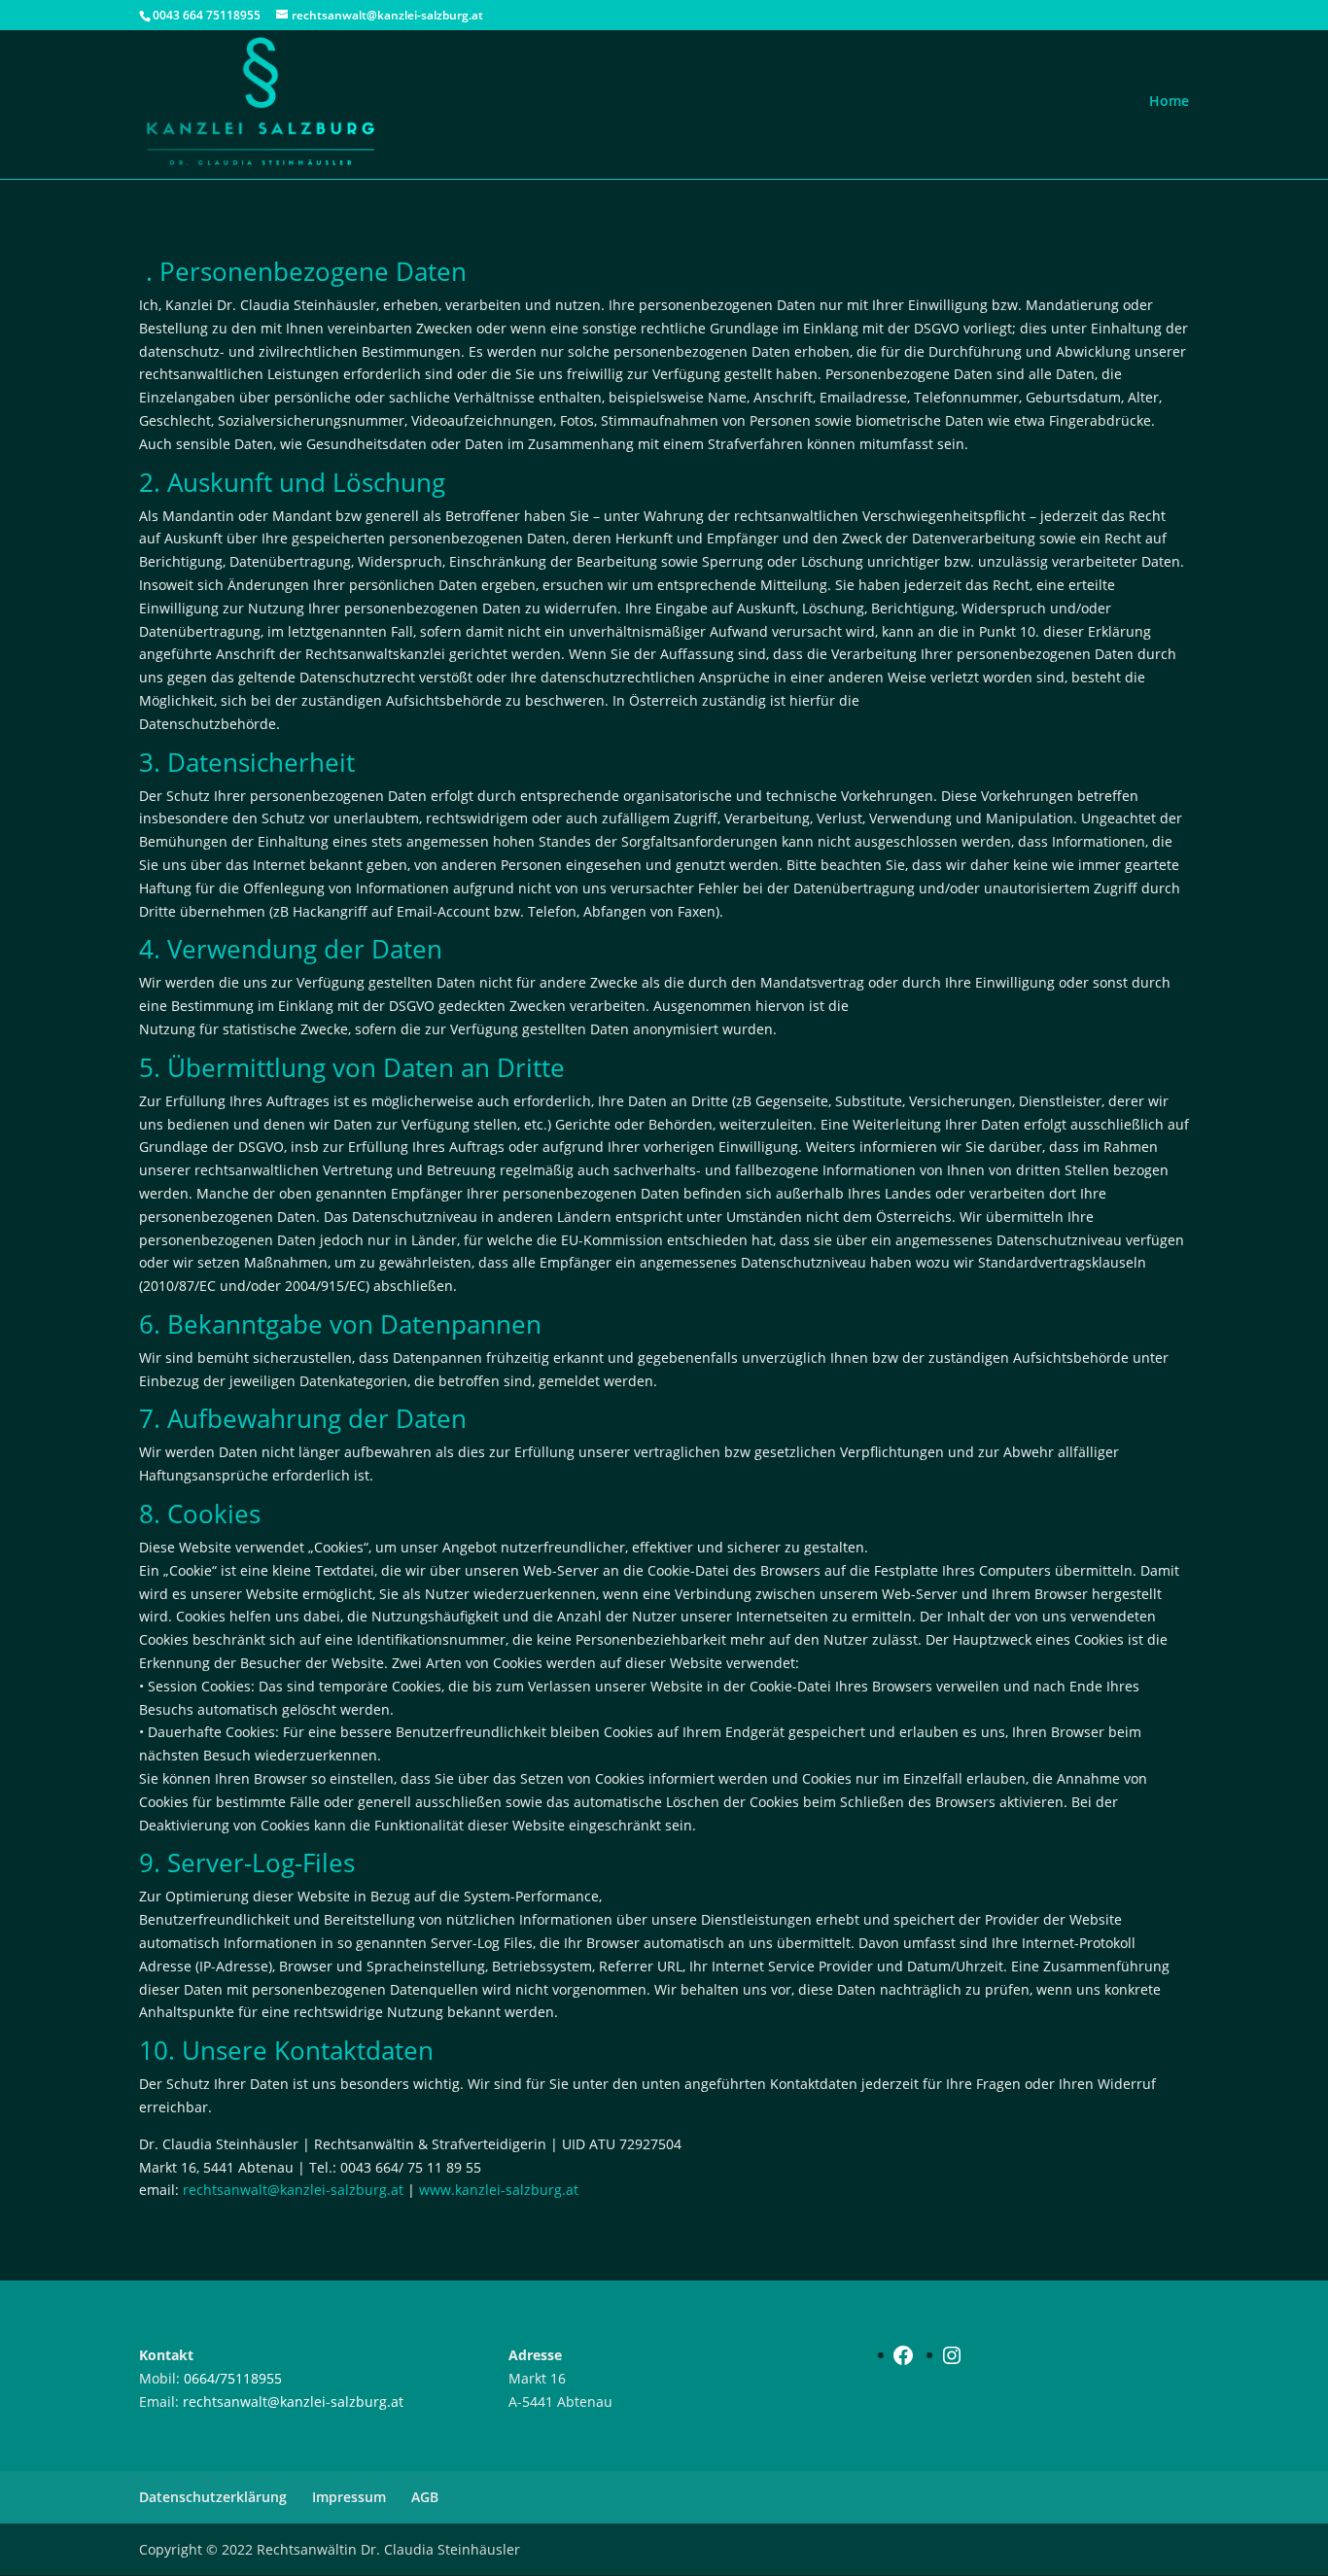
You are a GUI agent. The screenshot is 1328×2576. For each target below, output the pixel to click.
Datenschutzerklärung (213, 2497)
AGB (425, 2497)
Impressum (349, 2497)
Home (1169, 101)
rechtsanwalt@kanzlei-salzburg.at (293, 2190)
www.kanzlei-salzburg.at (499, 2190)
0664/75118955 (233, 2378)
